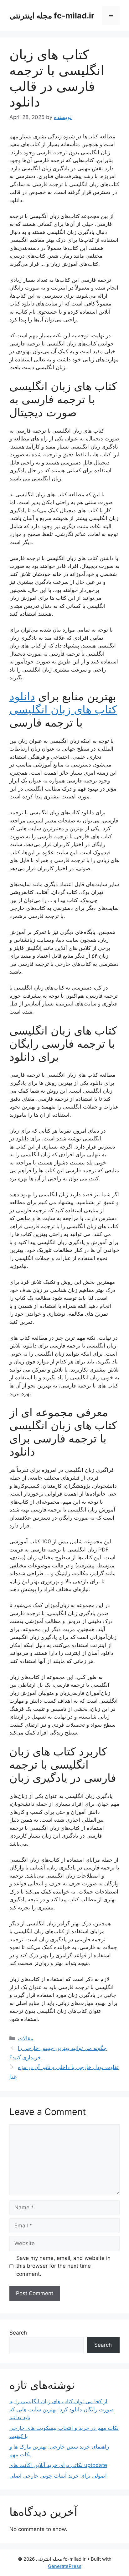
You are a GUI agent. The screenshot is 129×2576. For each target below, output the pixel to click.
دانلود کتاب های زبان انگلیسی (63, 703)
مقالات (26, 2038)
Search (18, 2333)
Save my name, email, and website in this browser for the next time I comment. (63, 2266)
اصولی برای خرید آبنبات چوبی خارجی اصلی (58, 2476)
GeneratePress (65, 2566)
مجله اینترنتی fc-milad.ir (52, 16)
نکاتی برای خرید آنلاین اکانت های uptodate (58, 2465)
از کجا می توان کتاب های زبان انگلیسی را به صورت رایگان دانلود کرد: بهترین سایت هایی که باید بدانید (62, 2409)
